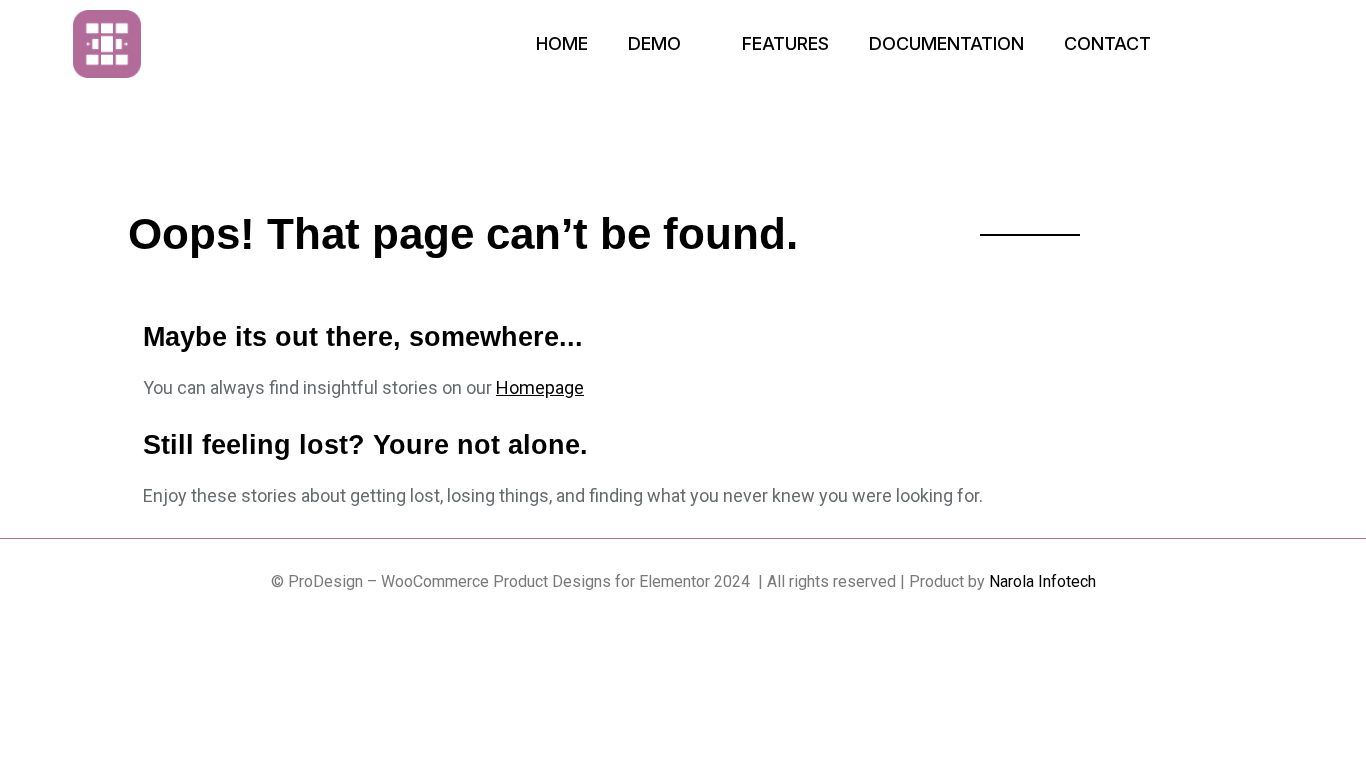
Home (562, 43)
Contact (1107, 43)
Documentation (946, 43)
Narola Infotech (1042, 581)
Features (785, 43)
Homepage (540, 387)
